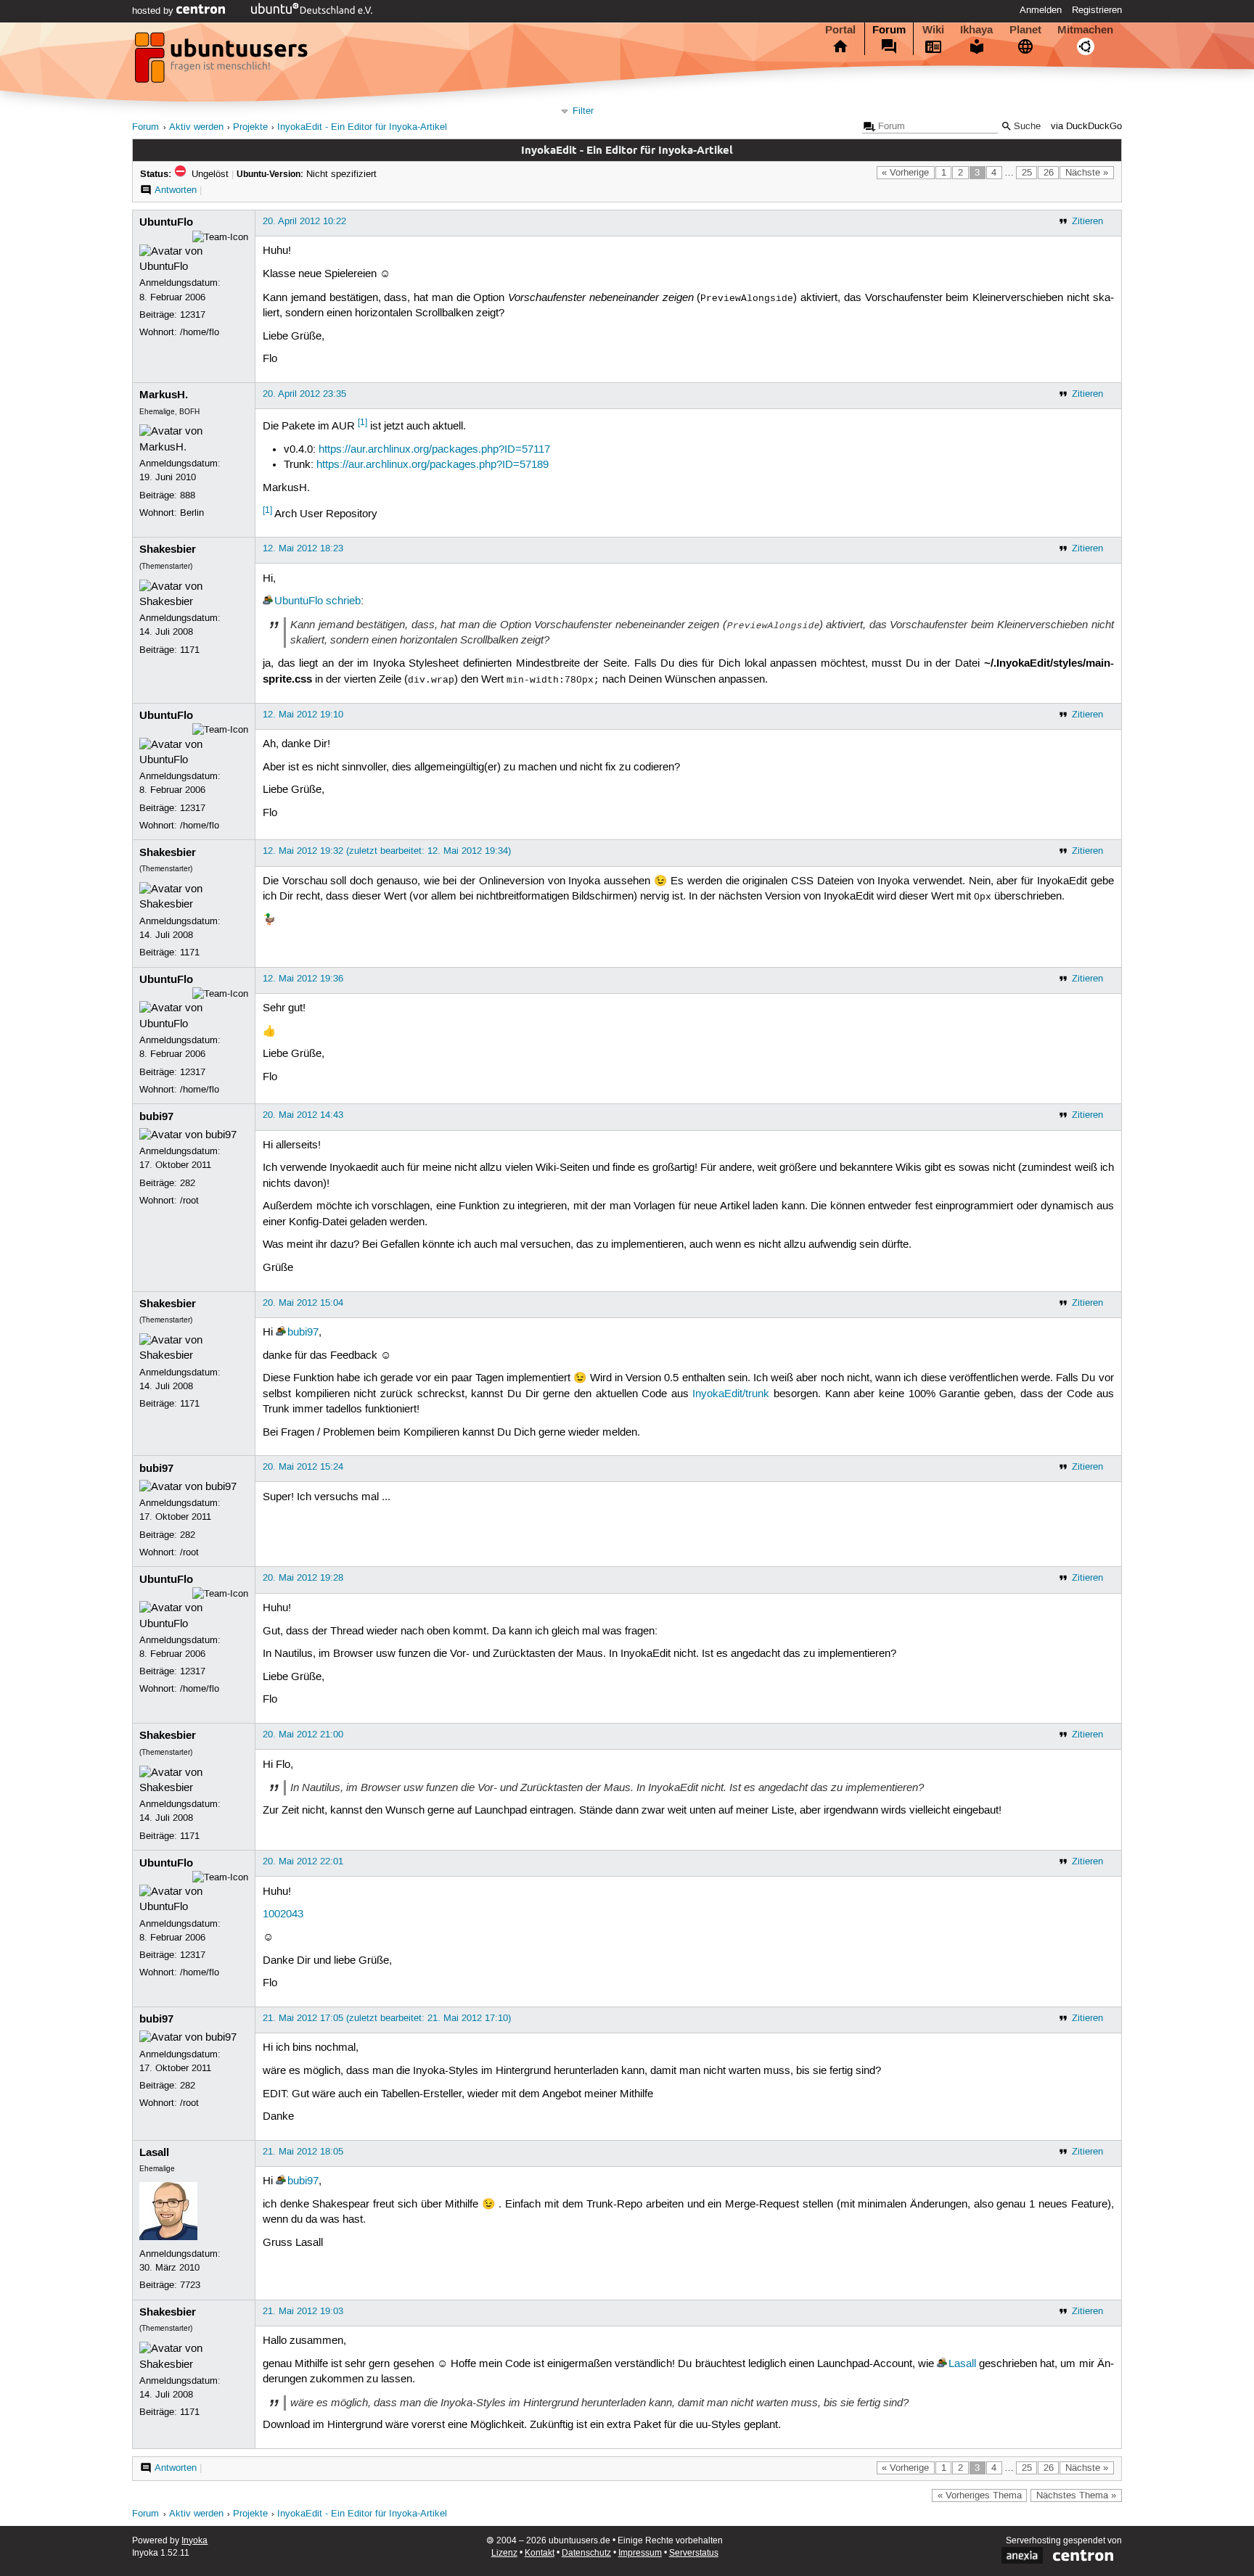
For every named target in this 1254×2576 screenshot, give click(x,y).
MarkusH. (164, 395)
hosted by (154, 11)
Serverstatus (694, 2553)
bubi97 (156, 1116)
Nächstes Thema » (1076, 2495)
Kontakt (540, 2553)
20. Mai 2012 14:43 (303, 1115)
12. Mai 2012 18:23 (303, 548)
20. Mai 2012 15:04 (303, 1303)
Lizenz (504, 2553)
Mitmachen (1085, 30)
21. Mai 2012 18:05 (303, 2152)
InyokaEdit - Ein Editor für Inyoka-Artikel (362, 127)
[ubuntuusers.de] (223, 62)
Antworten (176, 190)
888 (188, 495)
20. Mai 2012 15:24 (303, 1467)
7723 (190, 2285)
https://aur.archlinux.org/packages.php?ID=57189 (433, 465)
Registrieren (1097, 10)
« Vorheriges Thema (980, 2495)
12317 (193, 315)
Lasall (154, 2152)
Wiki (933, 30)
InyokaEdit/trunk (731, 1394)
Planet (1025, 30)
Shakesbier (168, 549)
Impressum (640, 2553)
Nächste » (1087, 173)
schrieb (343, 601)
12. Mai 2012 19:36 (303, 979)
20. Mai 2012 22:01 (303, 1861)
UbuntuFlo (166, 222)
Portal (840, 30)
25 (1027, 173)
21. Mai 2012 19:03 (303, 2311)
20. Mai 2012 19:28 (303, 1578)
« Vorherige (905, 173)
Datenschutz (586, 2553)
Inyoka (194, 2541)
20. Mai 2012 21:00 (303, 1735)
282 (188, 1183)
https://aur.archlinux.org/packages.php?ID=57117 (434, 450)
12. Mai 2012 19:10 (303, 715)
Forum (889, 30)
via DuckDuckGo (1086, 127)
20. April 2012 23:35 (304, 394)
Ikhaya (976, 30)
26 (1049, 173)
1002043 (283, 1914)
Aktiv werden (196, 127)
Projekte (250, 127)
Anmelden (1041, 10)
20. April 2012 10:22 (304, 221)
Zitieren (1087, 221)
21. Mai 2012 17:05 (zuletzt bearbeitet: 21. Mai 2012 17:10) (387, 2018)
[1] (362, 423)
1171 (190, 650)
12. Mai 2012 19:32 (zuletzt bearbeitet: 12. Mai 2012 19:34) (387, 851)
